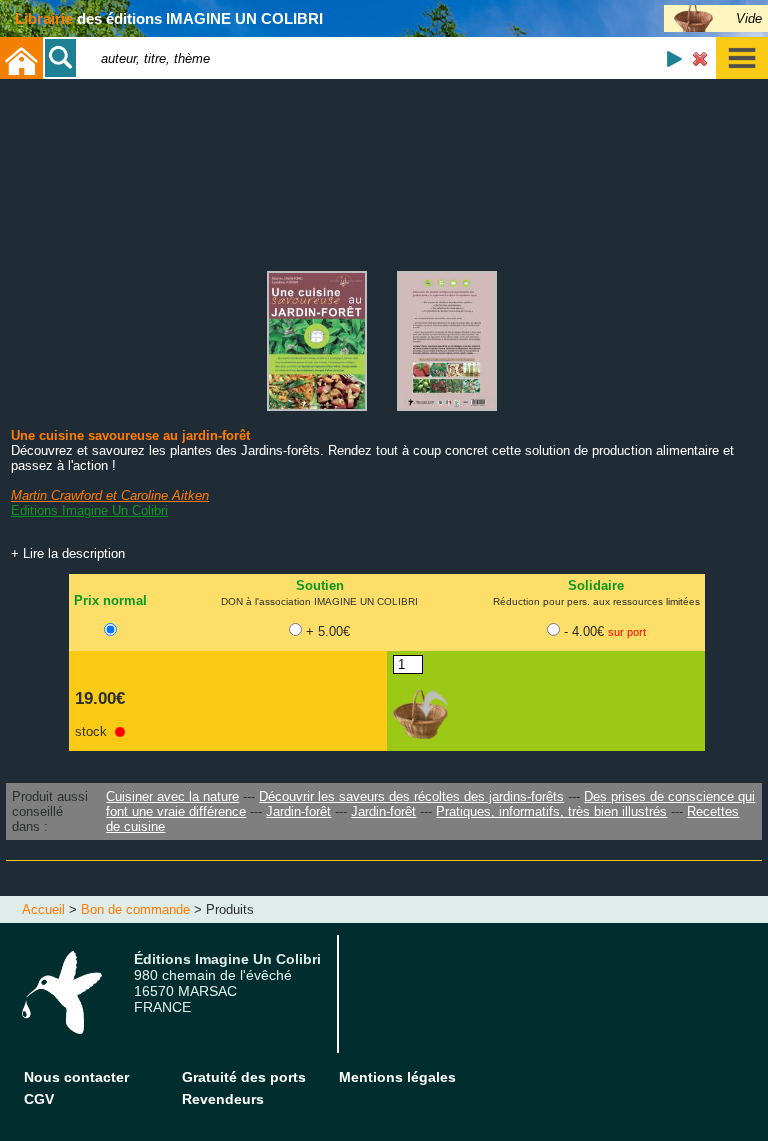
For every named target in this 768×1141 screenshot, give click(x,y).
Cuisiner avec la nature (172, 796)
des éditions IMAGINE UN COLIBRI (169, 18)
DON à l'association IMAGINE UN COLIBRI (319, 601)
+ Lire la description (68, 553)
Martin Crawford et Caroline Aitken (110, 495)
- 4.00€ (605, 631)
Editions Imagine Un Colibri (89, 510)
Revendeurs (223, 1099)
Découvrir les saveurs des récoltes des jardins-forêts (411, 796)
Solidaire (596, 585)
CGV (39, 1099)
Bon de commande (135, 909)
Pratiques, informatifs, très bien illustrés (551, 811)
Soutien (320, 585)
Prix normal (110, 600)
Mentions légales (397, 1077)
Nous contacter (76, 1077)
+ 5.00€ (328, 631)
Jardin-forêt (298, 811)
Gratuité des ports (244, 1077)
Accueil (43, 909)
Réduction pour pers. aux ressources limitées (596, 601)
